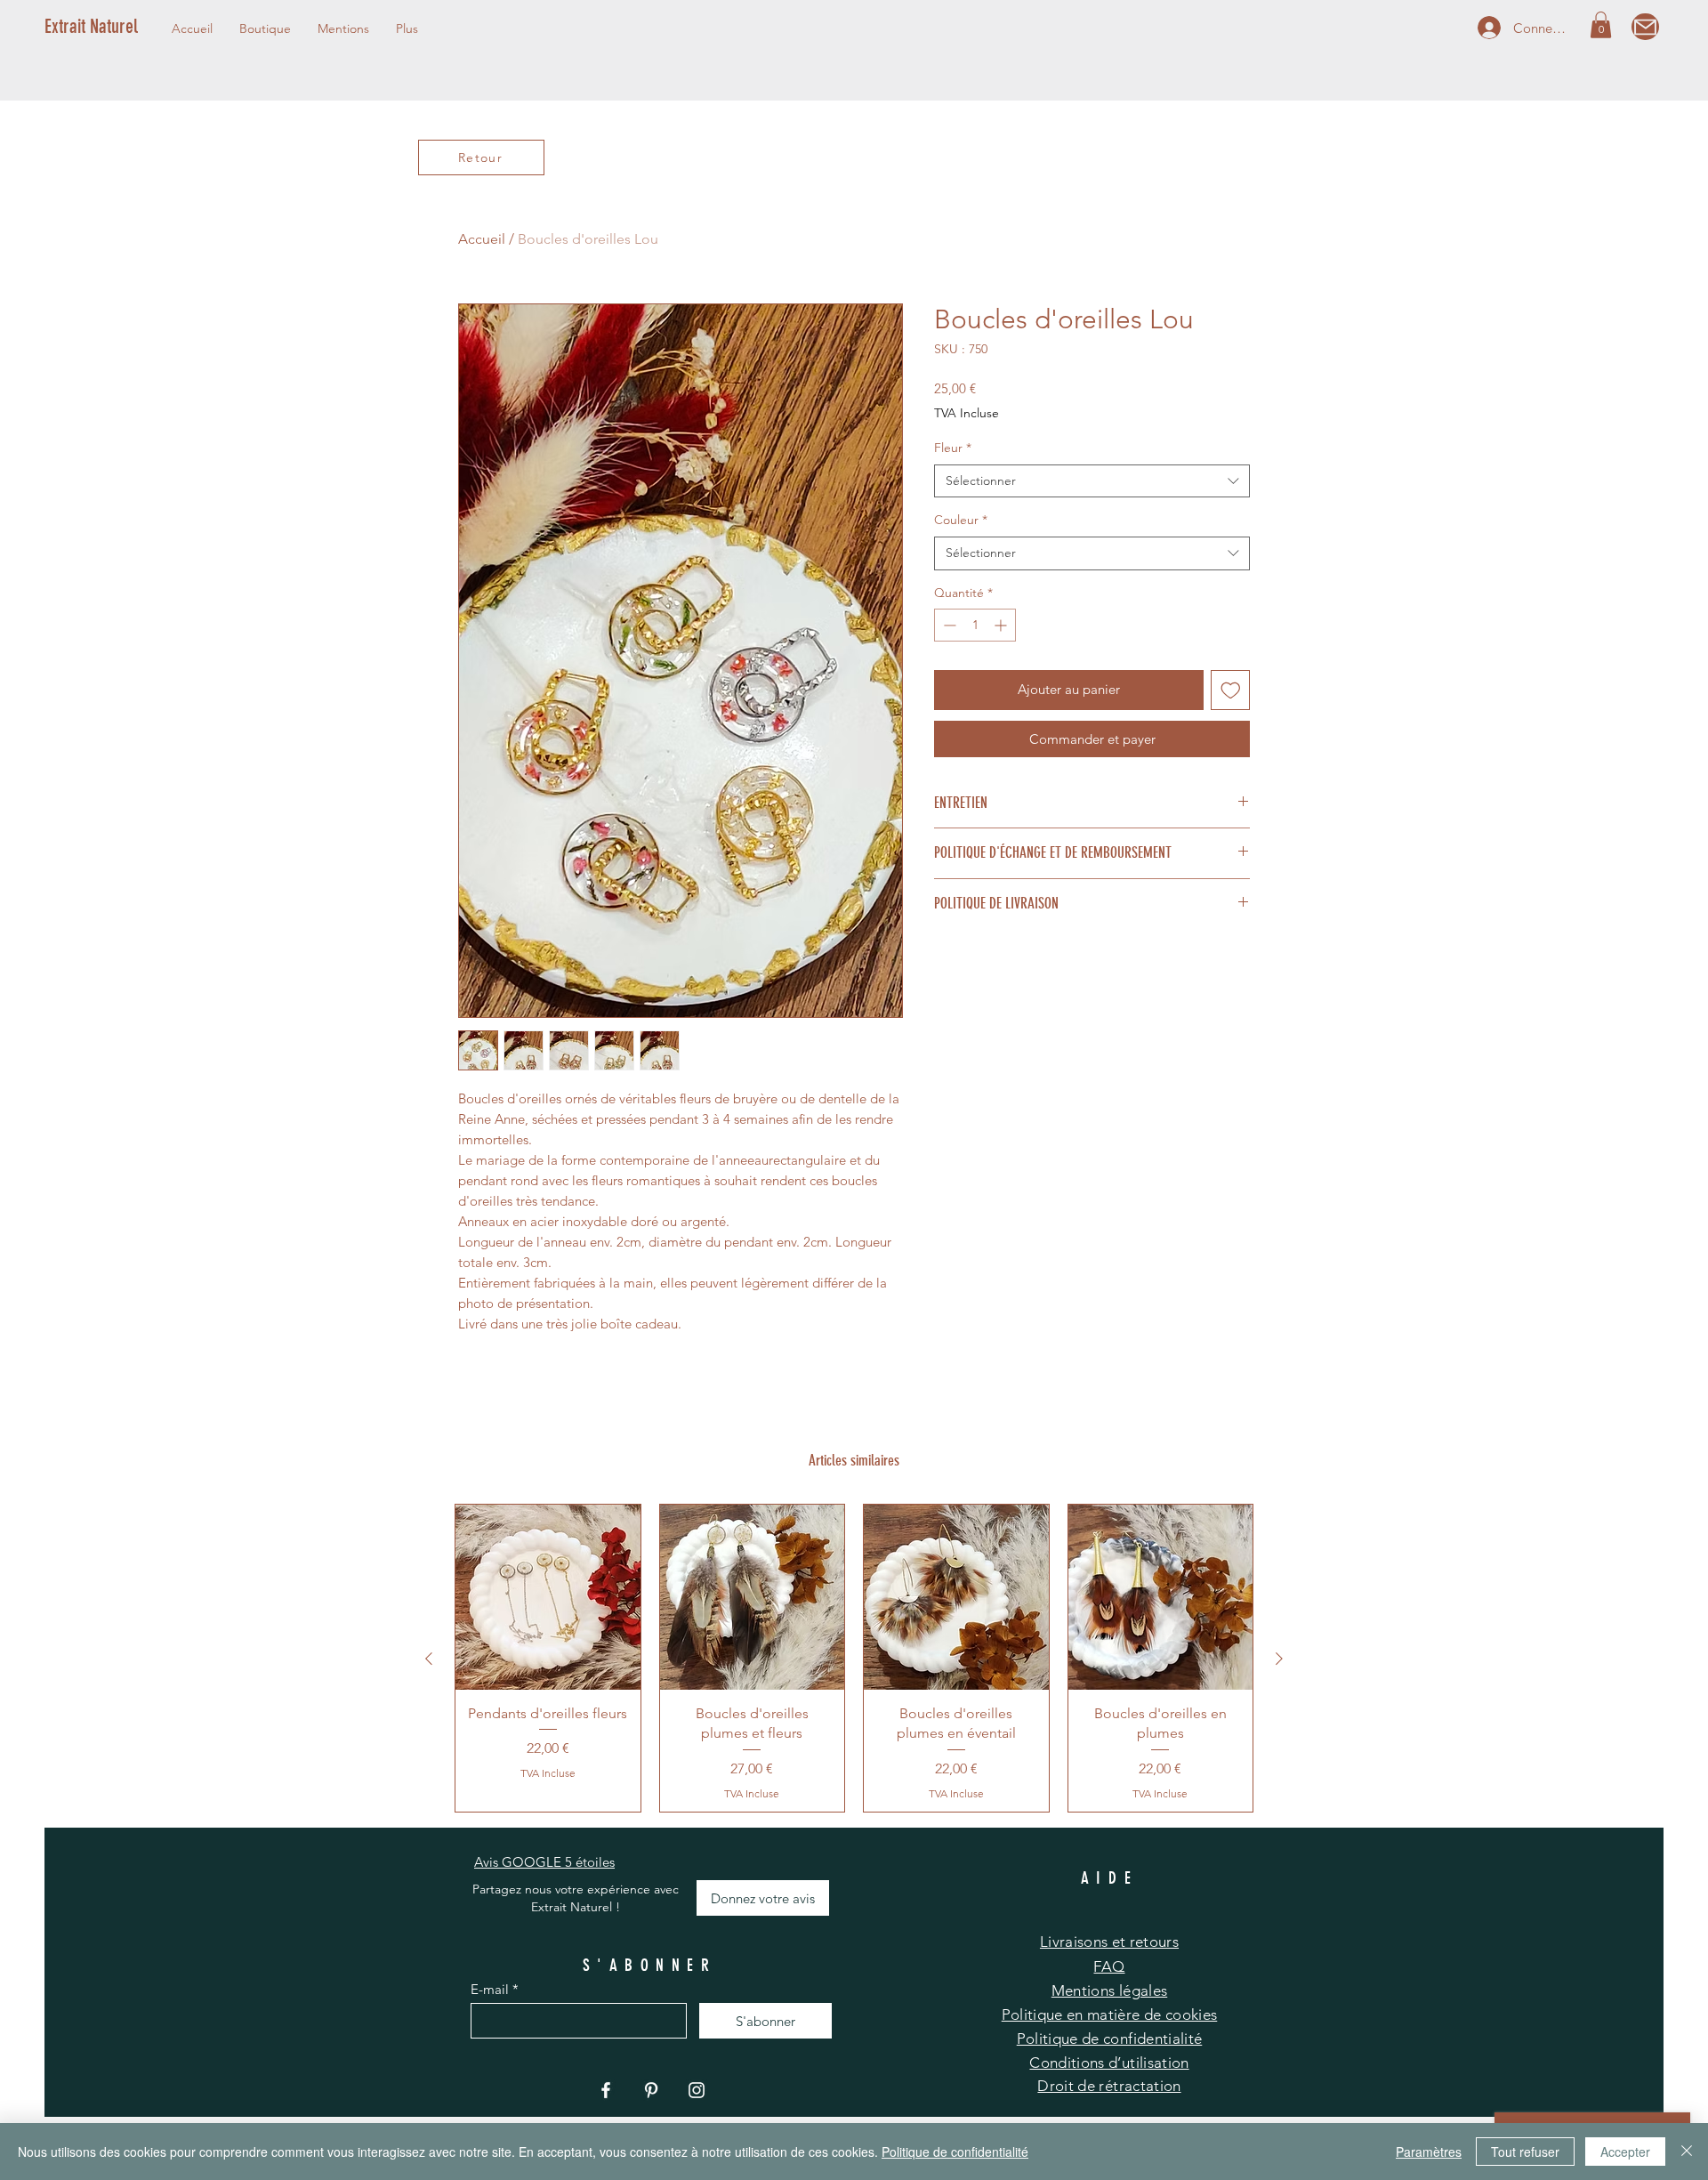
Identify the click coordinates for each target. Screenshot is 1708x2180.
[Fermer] (1687, 2152)
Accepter (1625, 2152)
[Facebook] (606, 2090)
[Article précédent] (429, 1659)
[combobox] (1092, 481)
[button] (343, 28)
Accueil (482, 239)
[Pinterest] (651, 2090)
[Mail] (1645, 27)
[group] (854, 1658)
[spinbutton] (975, 625)
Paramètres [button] (1429, 2152)
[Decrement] (948, 625)
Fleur (953, 448)
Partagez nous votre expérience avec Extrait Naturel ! (576, 1898)
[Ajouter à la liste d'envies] (1231, 690)
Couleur (961, 520)
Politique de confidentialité (955, 2152)
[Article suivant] (1279, 1659)
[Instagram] (697, 2090)
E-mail (490, 1989)
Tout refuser (1525, 2152)
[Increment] (1002, 625)
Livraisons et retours (1109, 1942)
